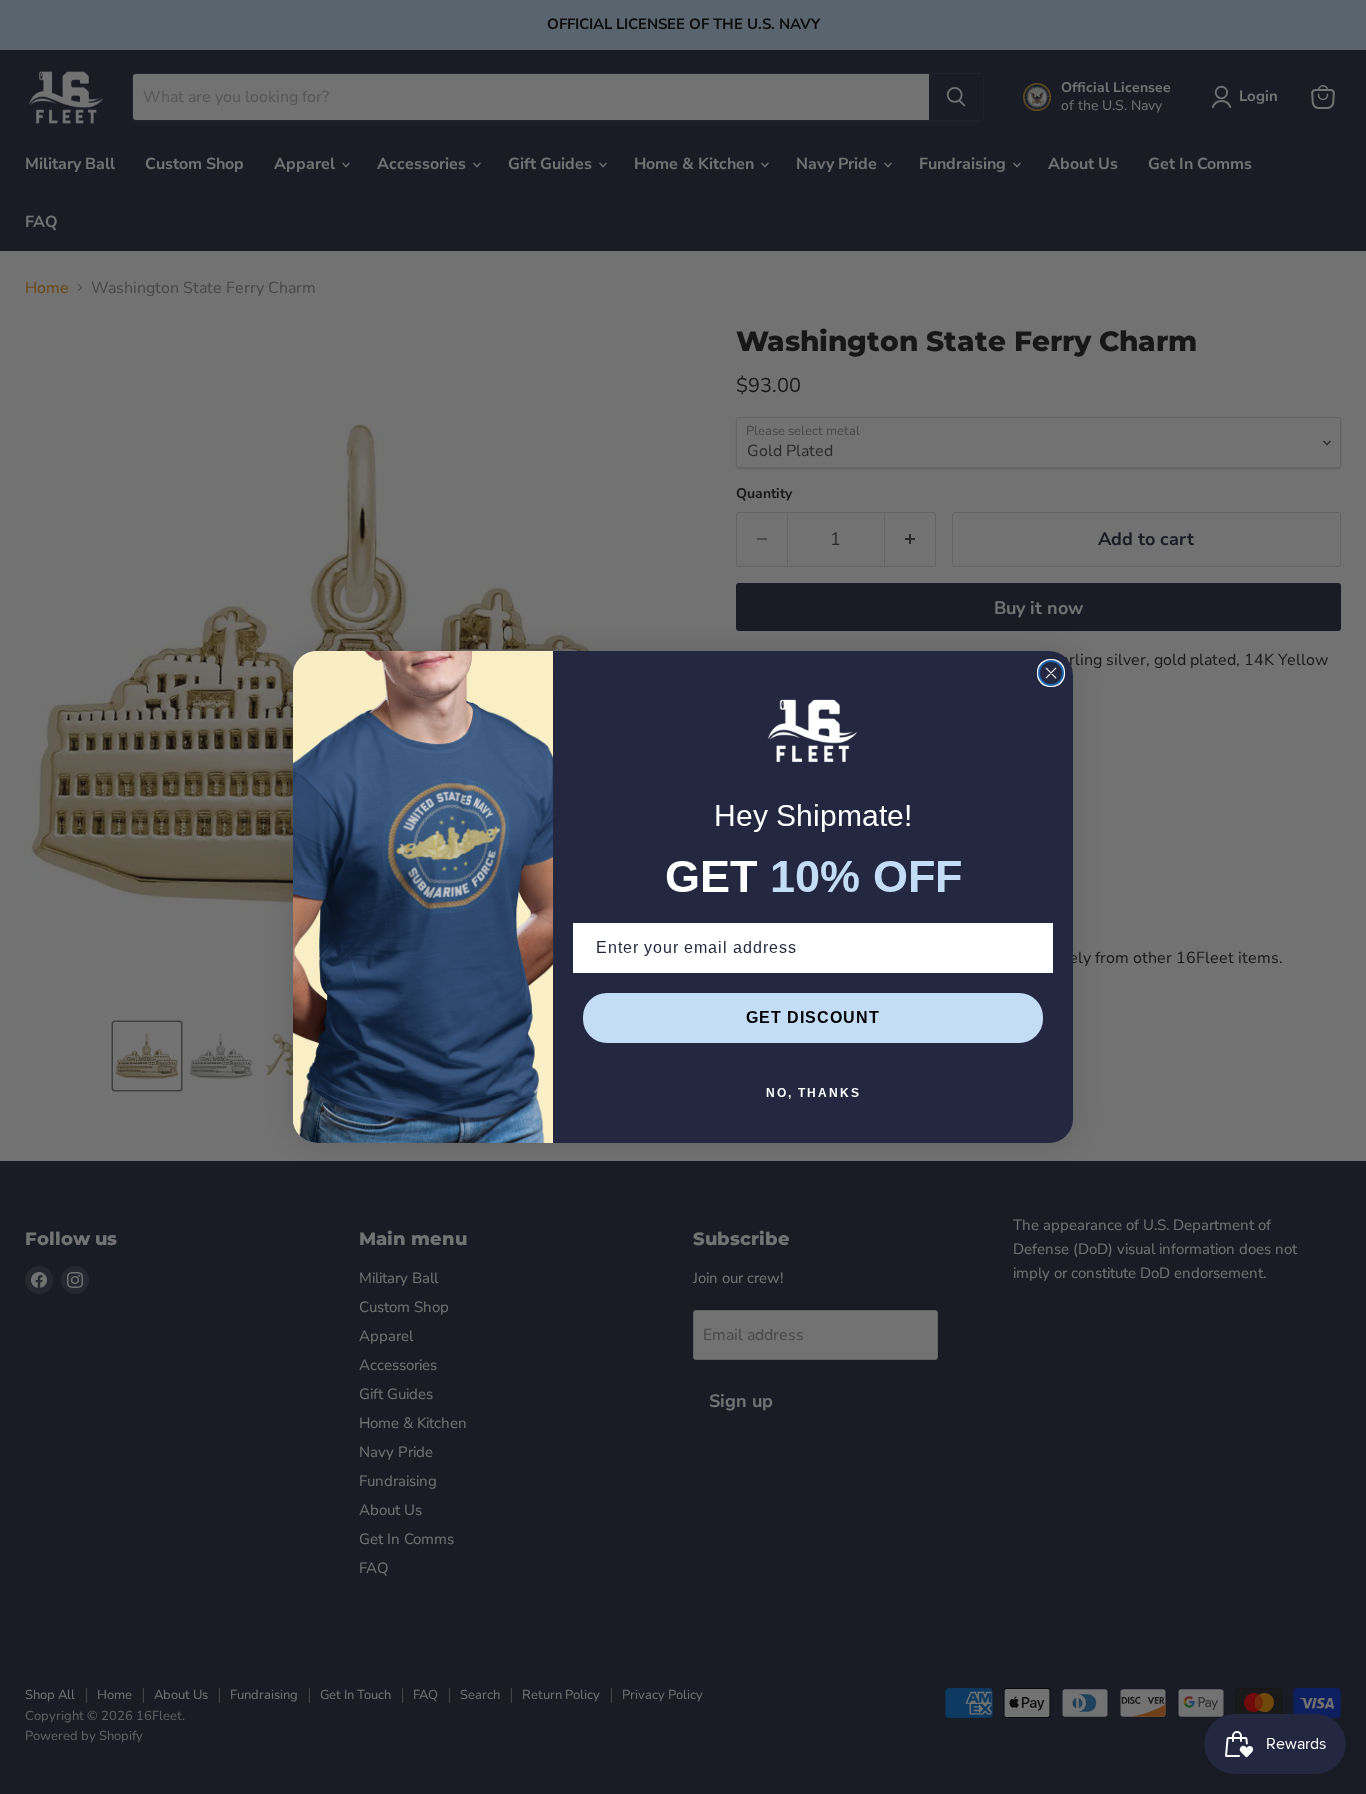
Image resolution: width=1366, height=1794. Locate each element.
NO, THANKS (813, 1093)
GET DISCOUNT (813, 1017)
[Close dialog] (1051, 673)
